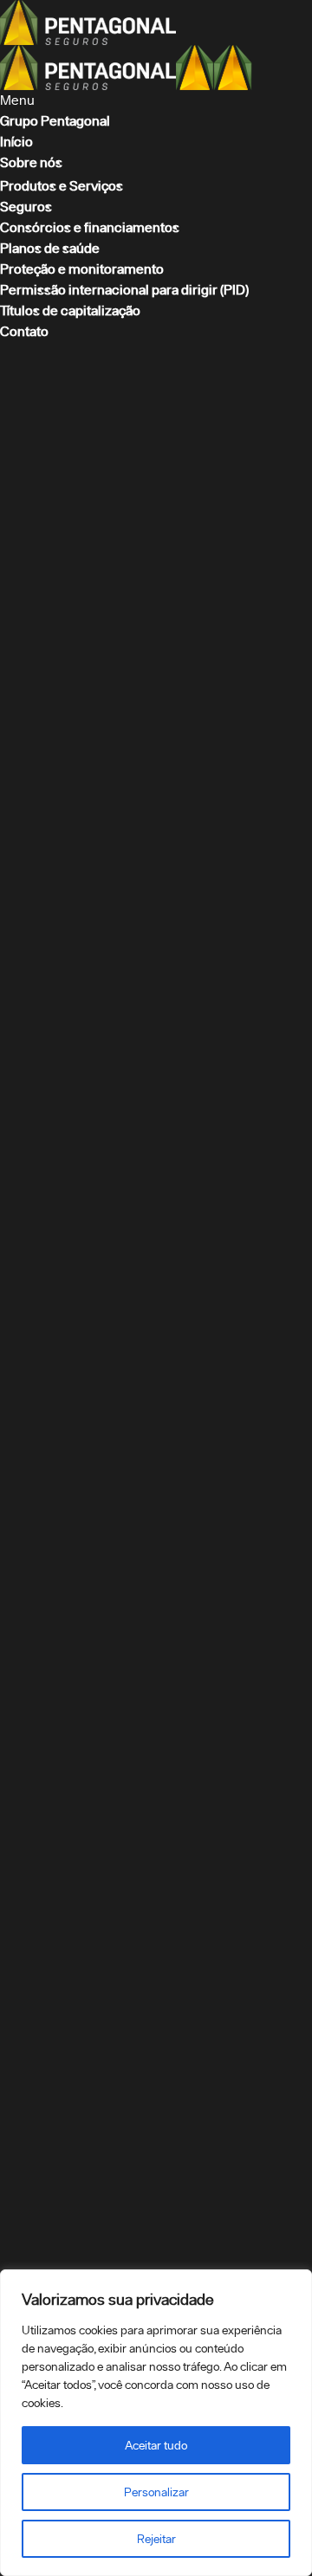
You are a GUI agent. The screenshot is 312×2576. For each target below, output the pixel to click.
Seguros (26, 207)
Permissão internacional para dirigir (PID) (124, 290)
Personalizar (156, 2492)
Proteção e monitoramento (82, 269)
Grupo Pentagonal (55, 121)
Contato (24, 331)
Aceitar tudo (156, 2445)
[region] (156, 2423)
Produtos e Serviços (62, 186)
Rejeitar (156, 2539)
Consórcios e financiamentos (90, 227)
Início (16, 142)
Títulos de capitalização (70, 311)
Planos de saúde (50, 248)
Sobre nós (31, 162)
